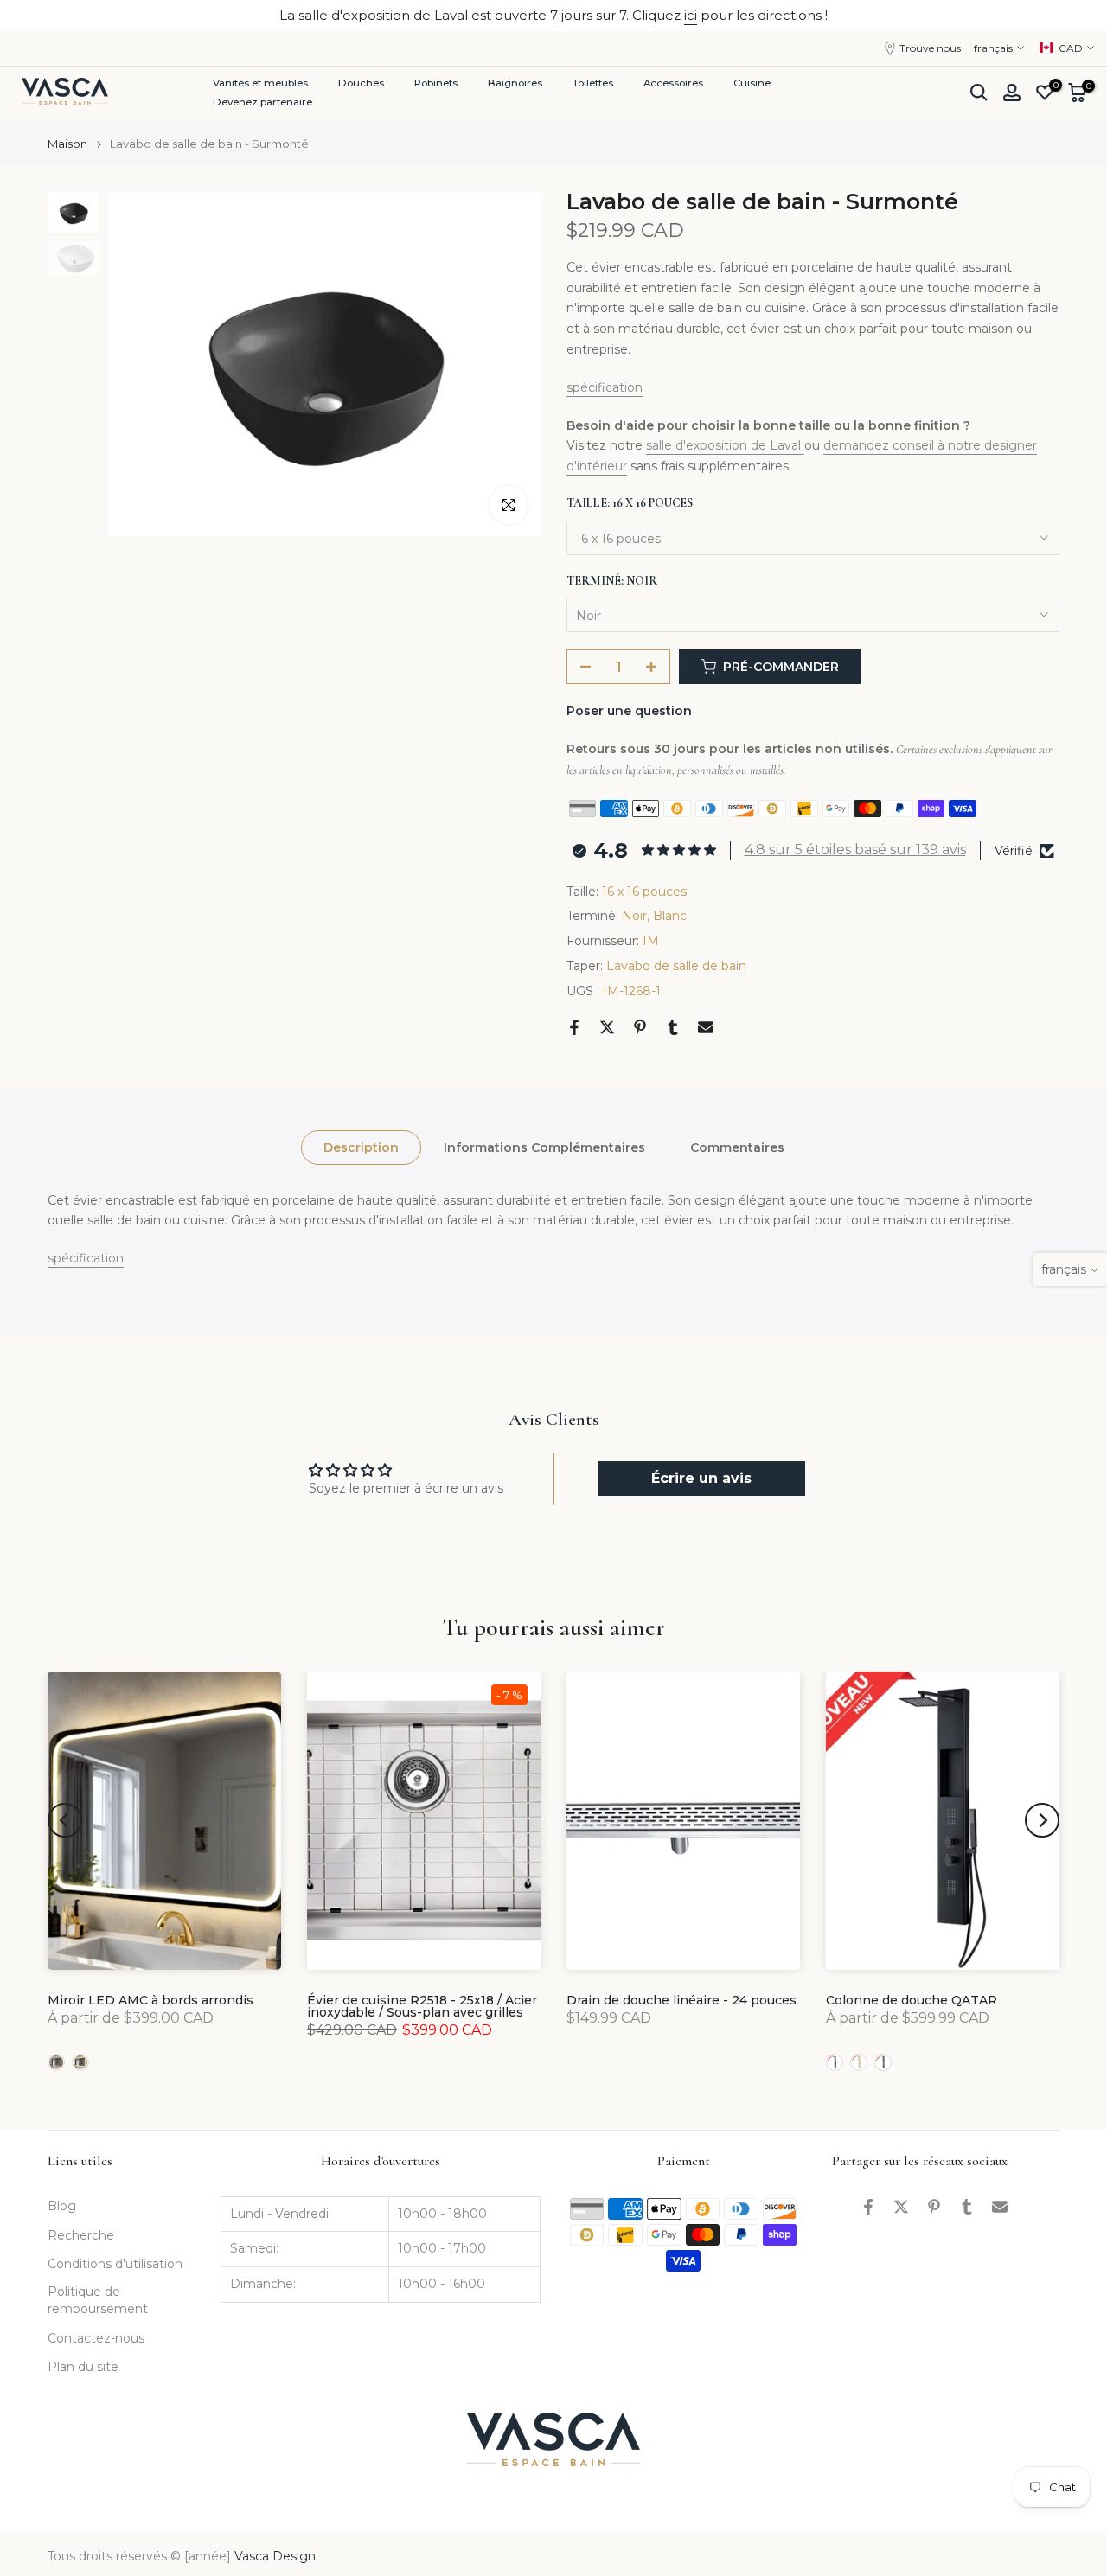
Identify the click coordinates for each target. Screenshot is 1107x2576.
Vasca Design (275, 2556)
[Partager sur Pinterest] (640, 1027)
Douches (361, 83)
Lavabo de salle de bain (676, 966)
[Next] (1042, 1820)
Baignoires (515, 83)
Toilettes (593, 83)
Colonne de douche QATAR (912, 2000)
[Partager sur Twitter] (607, 1027)
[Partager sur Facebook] (574, 1027)
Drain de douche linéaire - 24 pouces (681, 2000)
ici (691, 15)
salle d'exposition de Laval (725, 445)
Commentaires (737, 1147)
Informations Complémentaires (544, 1147)
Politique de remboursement (98, 2300)
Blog (62, 2206)
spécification (605, 387)
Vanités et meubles (260, 83)
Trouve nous (930, 48)
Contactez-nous (96, 2338)
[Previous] (65, 1820)
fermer (45, 15)
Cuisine (752, 83)
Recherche (81, 2235)
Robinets (436, 83)
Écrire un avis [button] (701, 1478)
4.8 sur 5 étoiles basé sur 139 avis (855, 850)
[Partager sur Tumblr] (673, 1027)
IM (651, 941)
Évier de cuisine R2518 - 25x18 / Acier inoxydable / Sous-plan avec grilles (422, 2006)
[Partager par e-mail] (706, 1027)
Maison (67, 144)
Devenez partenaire (262, 102)
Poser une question (629, 711)
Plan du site (83, 2367)
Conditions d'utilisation (115, 2264)
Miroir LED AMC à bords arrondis (150, 2000)
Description (361, 1147)
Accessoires (673, 83)
